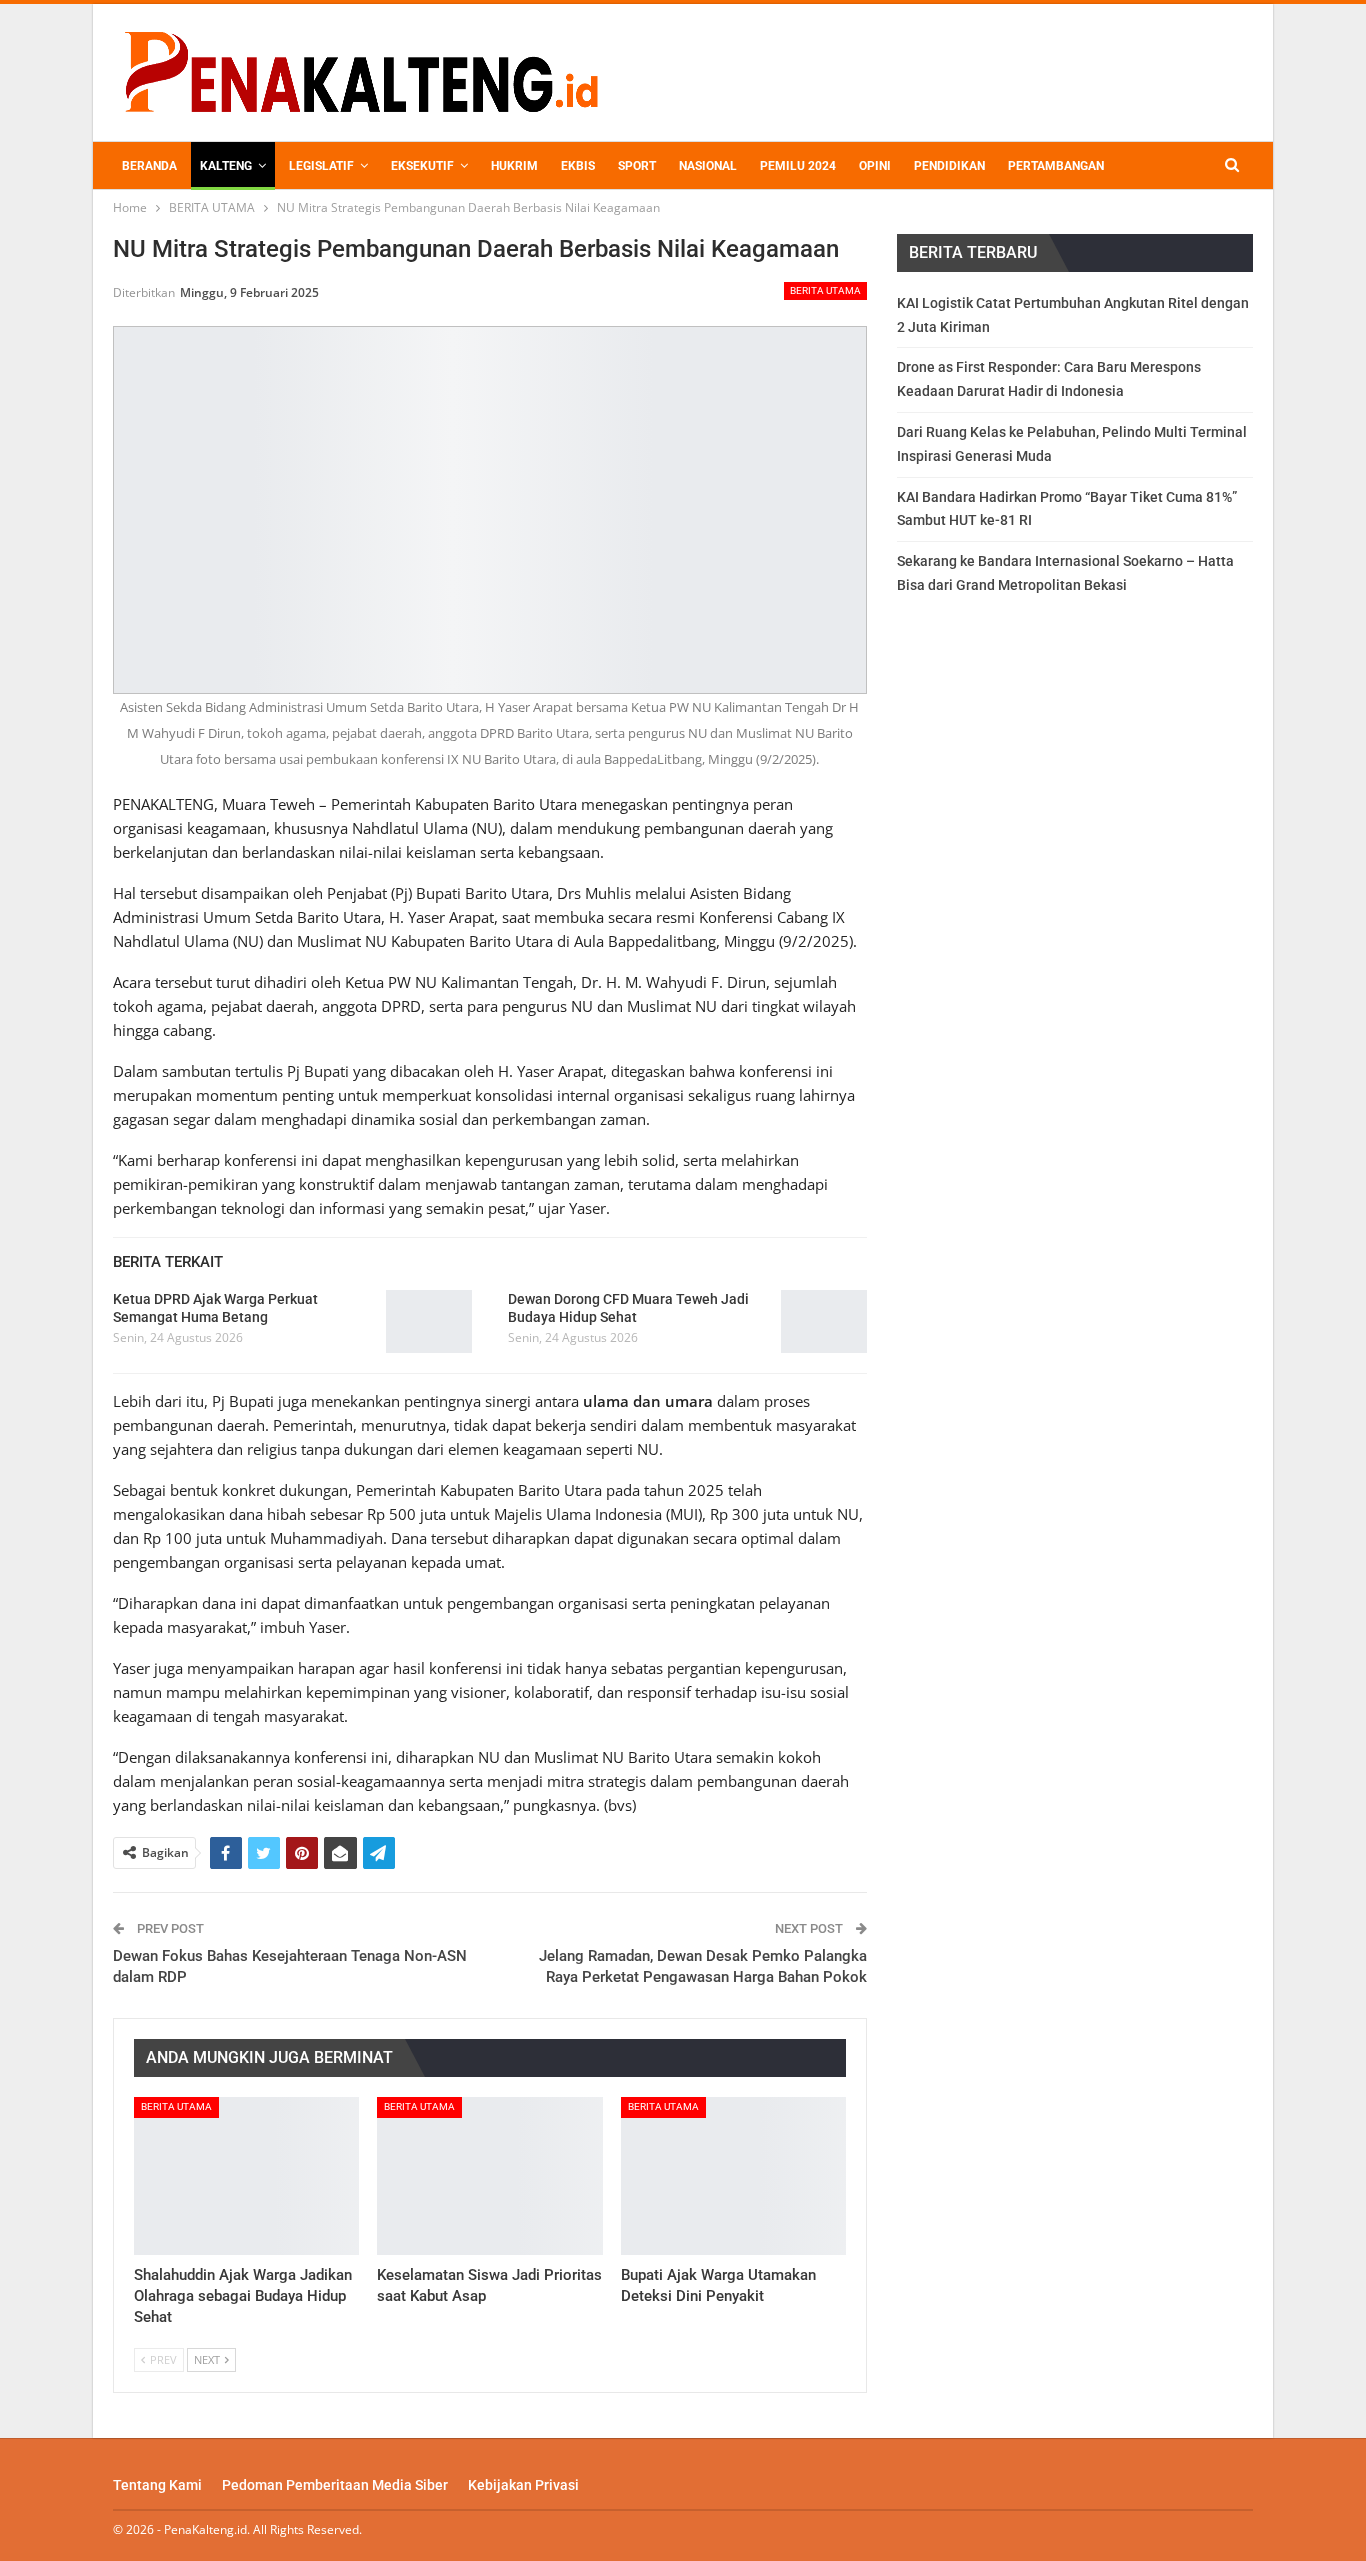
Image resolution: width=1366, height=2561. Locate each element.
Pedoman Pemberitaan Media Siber (335, 2485)
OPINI (875, 166)
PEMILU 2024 (798, 166)
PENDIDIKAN (949, 166)
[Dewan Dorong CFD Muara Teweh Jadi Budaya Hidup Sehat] (824, 1322)
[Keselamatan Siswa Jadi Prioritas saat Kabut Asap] (489, 2176)
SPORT (637, 166)
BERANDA (149, 166)
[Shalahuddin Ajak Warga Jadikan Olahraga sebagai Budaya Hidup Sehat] (246, 2176)
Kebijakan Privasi (523, 2485)
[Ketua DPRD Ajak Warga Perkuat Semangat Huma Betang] (429, 1322)
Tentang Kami (157, 2485)
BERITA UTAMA (825, 290)
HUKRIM (514, 166)
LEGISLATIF (321, 166)
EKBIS (578, 166)
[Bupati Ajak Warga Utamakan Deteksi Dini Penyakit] (733, 2176)
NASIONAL (708, 166)
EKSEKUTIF (422, 166)
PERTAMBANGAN (1056, 166)
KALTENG (226, 166)
